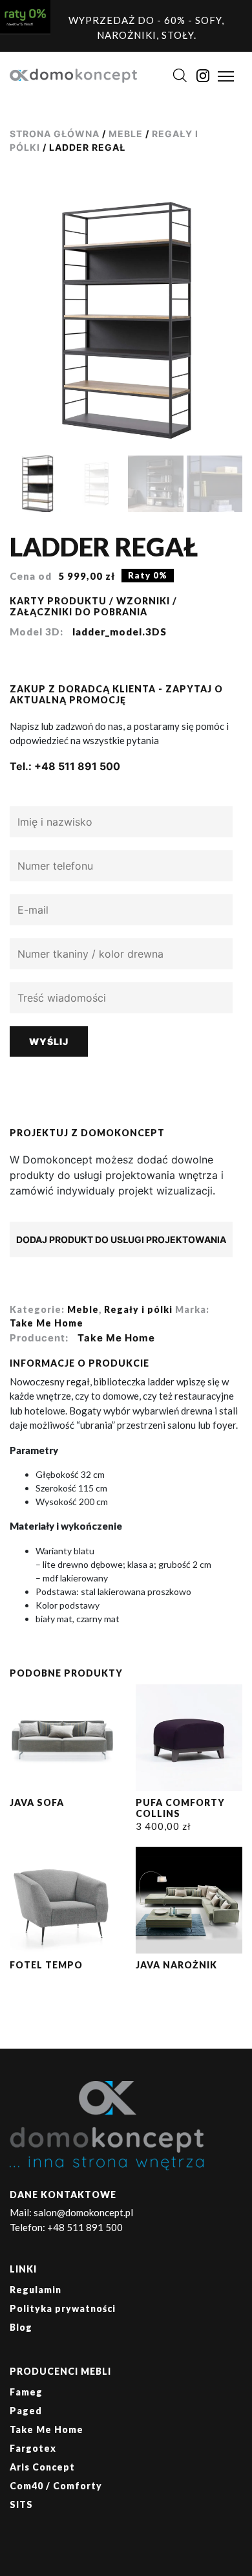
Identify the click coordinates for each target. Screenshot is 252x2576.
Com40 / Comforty (56, 2486)
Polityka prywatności (63, 2308)
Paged (26, 2411)
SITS (21, 2504)
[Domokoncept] (73, 74)
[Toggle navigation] (226, 76)
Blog (21, 2327)
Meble (126, 134)
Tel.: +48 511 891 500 (65, 766)
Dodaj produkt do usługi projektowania (121, 1239)
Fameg (26, 2392)
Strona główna (55, 134)
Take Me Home (47, 1323)
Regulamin (36, 2290)
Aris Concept (42, 2467)
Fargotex (33, 2448)
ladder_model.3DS (120, 632)
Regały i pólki (138, 1309)
